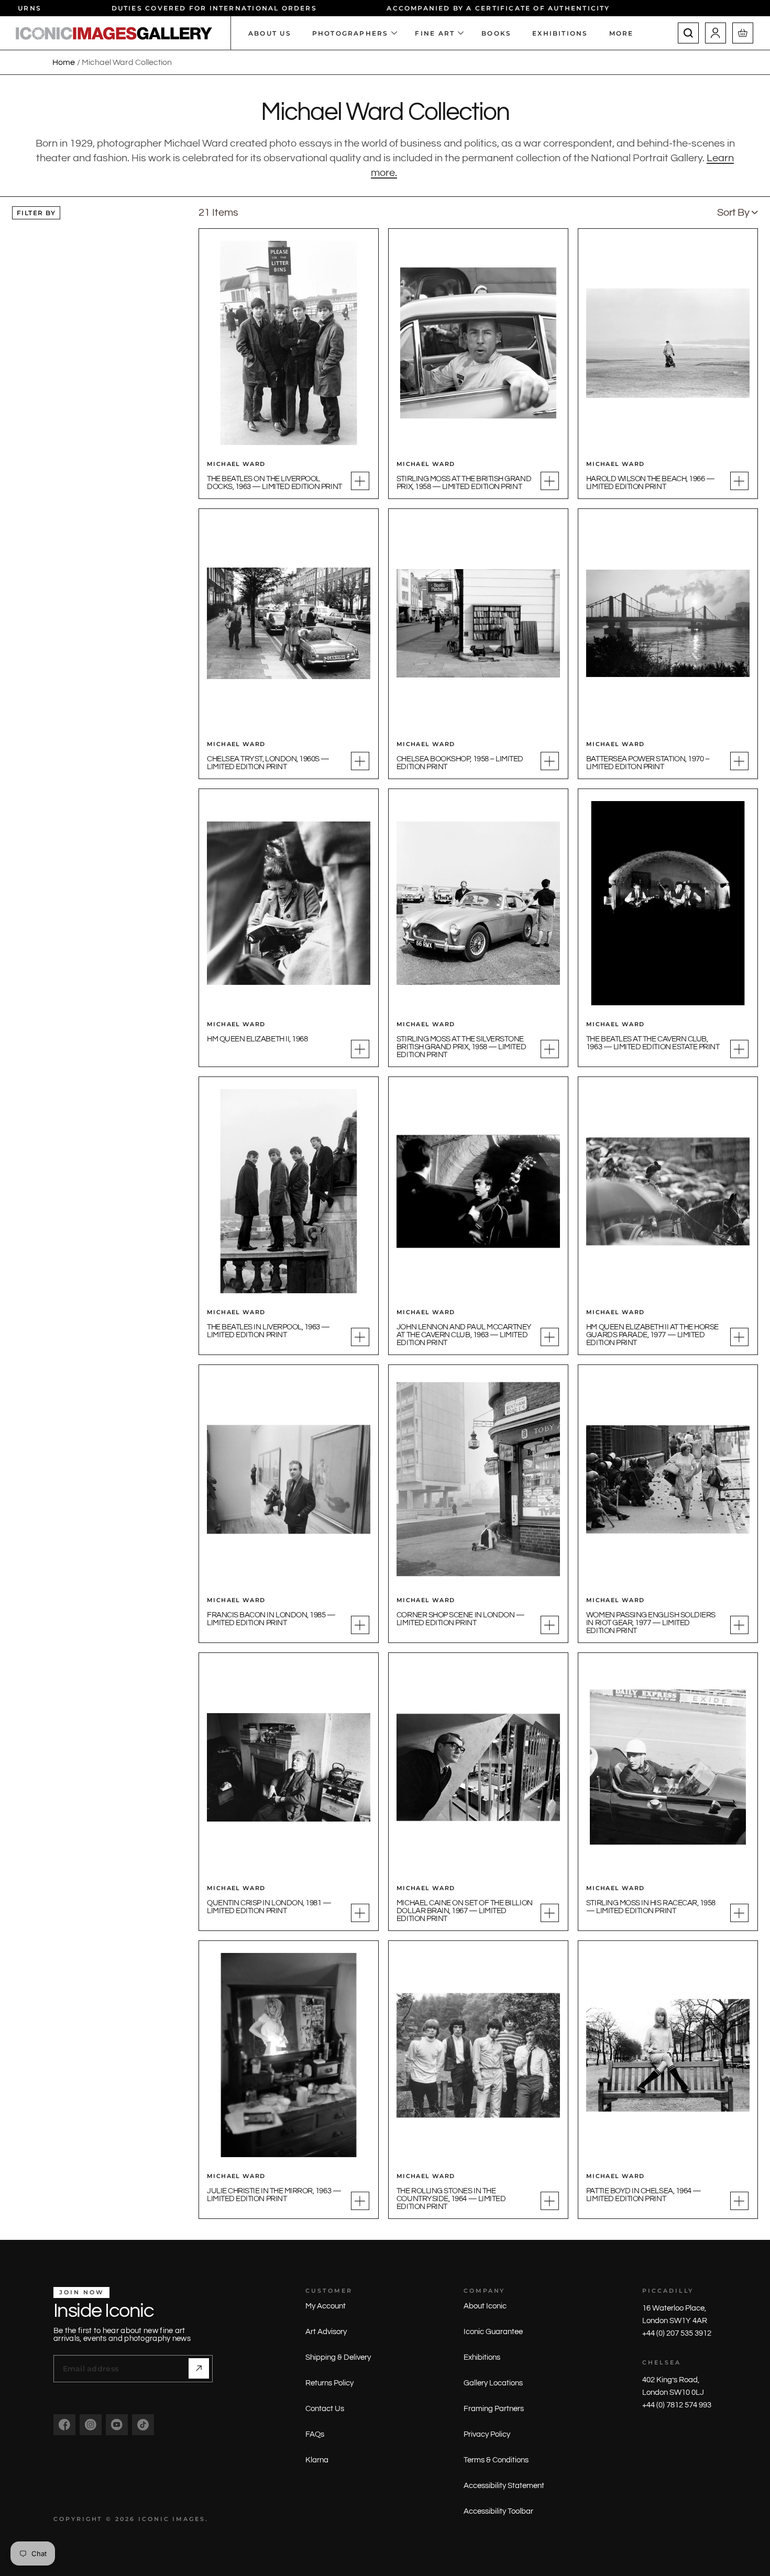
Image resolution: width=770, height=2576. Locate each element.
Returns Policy (329, 2383)
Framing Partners (494, 2409)
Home (64, 62)
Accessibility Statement (504, 2486)
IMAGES (189, 2519)
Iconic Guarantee (493, 2332)
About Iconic (485, 2306)
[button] (738, 213)
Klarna (317, 2460)
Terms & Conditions (496, 2460)
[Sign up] (199, 2368)
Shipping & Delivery (338, 2357)
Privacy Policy (487, 2434)
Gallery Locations (493, 2383)
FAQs (315, 2434)
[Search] (688, 33)
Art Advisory (326, 2332)
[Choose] (360, 481)
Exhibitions (482, 2357)
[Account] (716, 33)
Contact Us (325, 2409)
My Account (326, 2306)
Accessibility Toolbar (498, 2511)
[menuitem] (627, 33)
